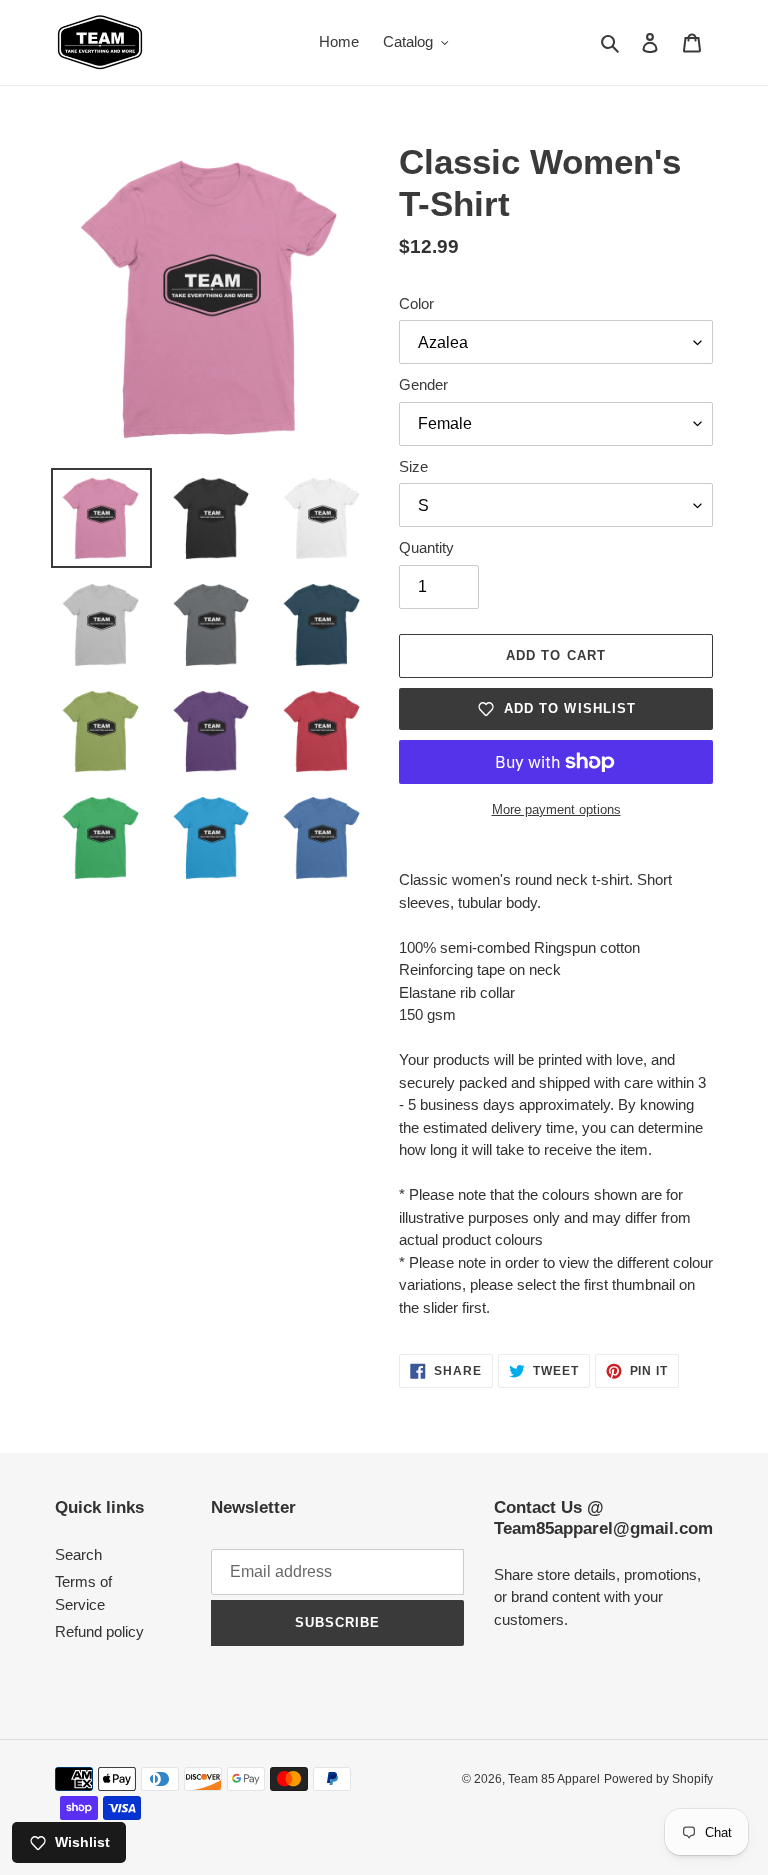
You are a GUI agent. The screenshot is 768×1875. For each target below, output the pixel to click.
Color (416, 303)
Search (78, 1554)
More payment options (556, 809)
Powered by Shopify (658, 1779)
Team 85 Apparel (554, 1779)
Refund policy (99, 1631)
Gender (423, 384)
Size (413, 466)
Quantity (426, 547)
